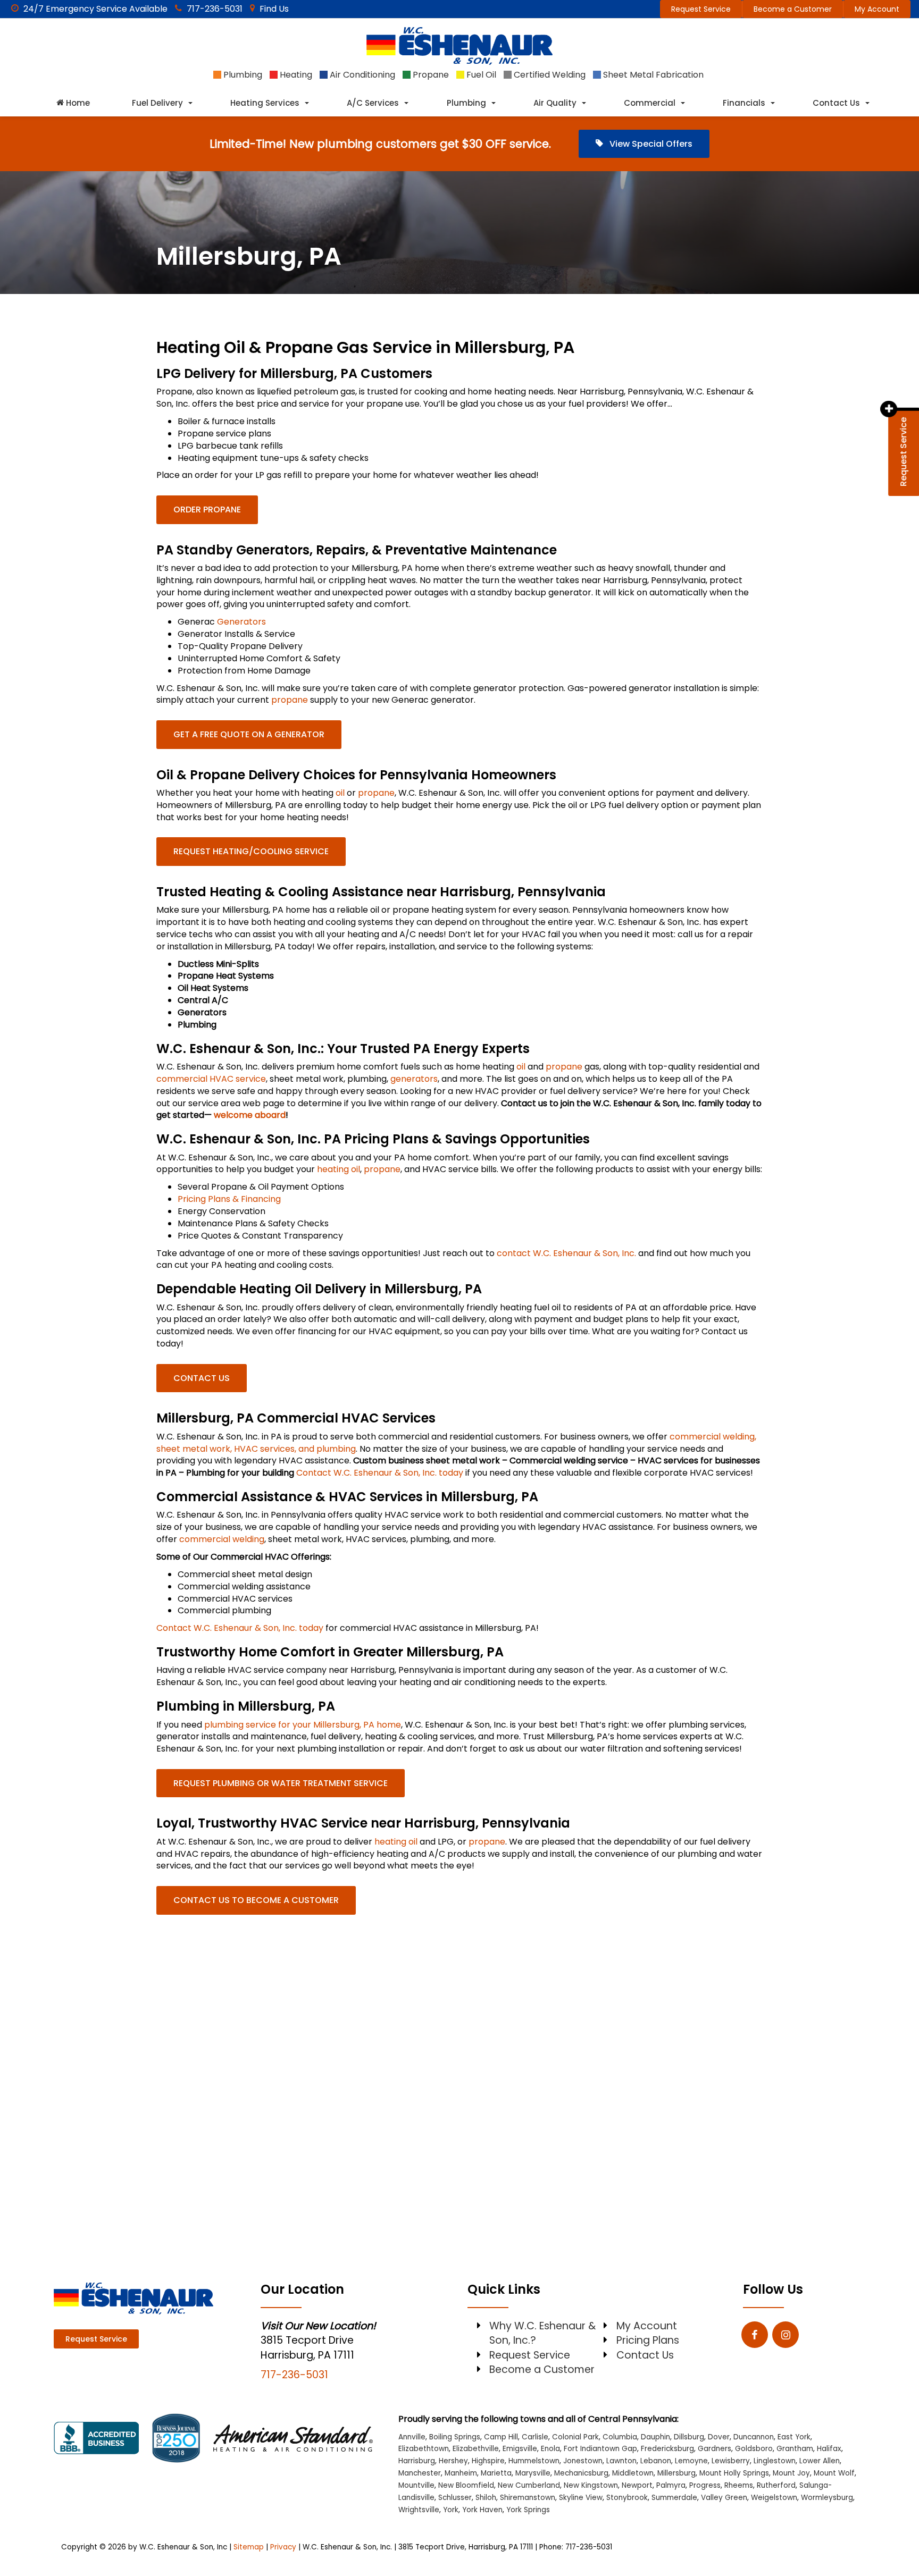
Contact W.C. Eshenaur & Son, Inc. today (380, 1473)
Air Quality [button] (555, 103)
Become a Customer (793, 9)
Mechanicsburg (581, 2473)
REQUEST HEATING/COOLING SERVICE (251, 851)
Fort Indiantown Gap (600, 2449)
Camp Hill (501, 2437)
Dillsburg (689, 2437)
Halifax (829, 2449)
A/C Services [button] (373, 103)
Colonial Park (575, 2437)
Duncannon (754, 2437)
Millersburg (676, 2473)
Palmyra (671, 2485)
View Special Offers (650, 144)
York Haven (482, 2510)
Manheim (461, 2473)
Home (77, 103)
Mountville (416, 2485)
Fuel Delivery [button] (157, 103)
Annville (412, 2437)
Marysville (533, 2473)
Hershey (453, 2461)
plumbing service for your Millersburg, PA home (303, 1725)
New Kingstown (591, 2485)
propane (290, 700)
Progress (705, 2485)
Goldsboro (754, 2449)
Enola (550, 2449)
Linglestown (775, 2461)
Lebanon (656, 2461)
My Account (877, 9)
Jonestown (583, 2461)
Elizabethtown (424, 2449)
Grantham (795, 2449)
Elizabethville (476, 2449)
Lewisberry (731, 2461)
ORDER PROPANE (207, 510)
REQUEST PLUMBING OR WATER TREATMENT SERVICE (281, 1783)
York (451, 2510)
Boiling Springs (455, 2437)
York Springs (528, 2510)
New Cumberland (529, 2485)
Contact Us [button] (836, 103)
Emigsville (520, 2449)
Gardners (715, 2449)
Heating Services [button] (265, 103)
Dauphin (655, 2437)
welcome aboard (250, 1115)
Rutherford (776, 2485)
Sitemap (249, 2547)
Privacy (283, 2547)
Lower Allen (820, 2461)
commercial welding (222, 1539)
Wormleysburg (827, 2498)
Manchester (420, 2473)
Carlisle (535, 2437)
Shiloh (486, 2498)
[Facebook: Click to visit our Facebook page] (755, 2335)
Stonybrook (627, 2498)
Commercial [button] (650, 103)
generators (414, 1079)
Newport (637, 2485)
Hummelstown (534, 2461)
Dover (719, 2437)
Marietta (496, 2473)
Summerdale (674, 2498)
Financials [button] (744, 103)
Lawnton (621, 2461)
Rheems (739, 2485)
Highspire (488, 2461)
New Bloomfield (466, 2485)
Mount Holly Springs (734, 2473)
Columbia (620, 2437)
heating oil (339, 1169)
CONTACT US (202, 1378)
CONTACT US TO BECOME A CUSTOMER (256, 1900)
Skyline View (581, 2498)
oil (340, 793)
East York (794, 2437)
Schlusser (455, 2498)
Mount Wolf (834, 2473)
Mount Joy (791, 2473)
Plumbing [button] (466, 103)
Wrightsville (419, 2510)
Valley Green (724, 2498)
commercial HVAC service (211, 1079)
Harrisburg (417, 2461)
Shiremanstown (528, 2498)
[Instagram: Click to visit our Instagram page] (786, 2335)
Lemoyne (691, 2461)
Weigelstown (774, 2498)
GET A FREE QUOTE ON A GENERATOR (249, 734)
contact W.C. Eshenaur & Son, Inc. (566, 1253)
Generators (241, 622)
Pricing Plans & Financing (229, 1199)
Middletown (633, 2473)
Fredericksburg (667, 2449)
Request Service (701, 9)
